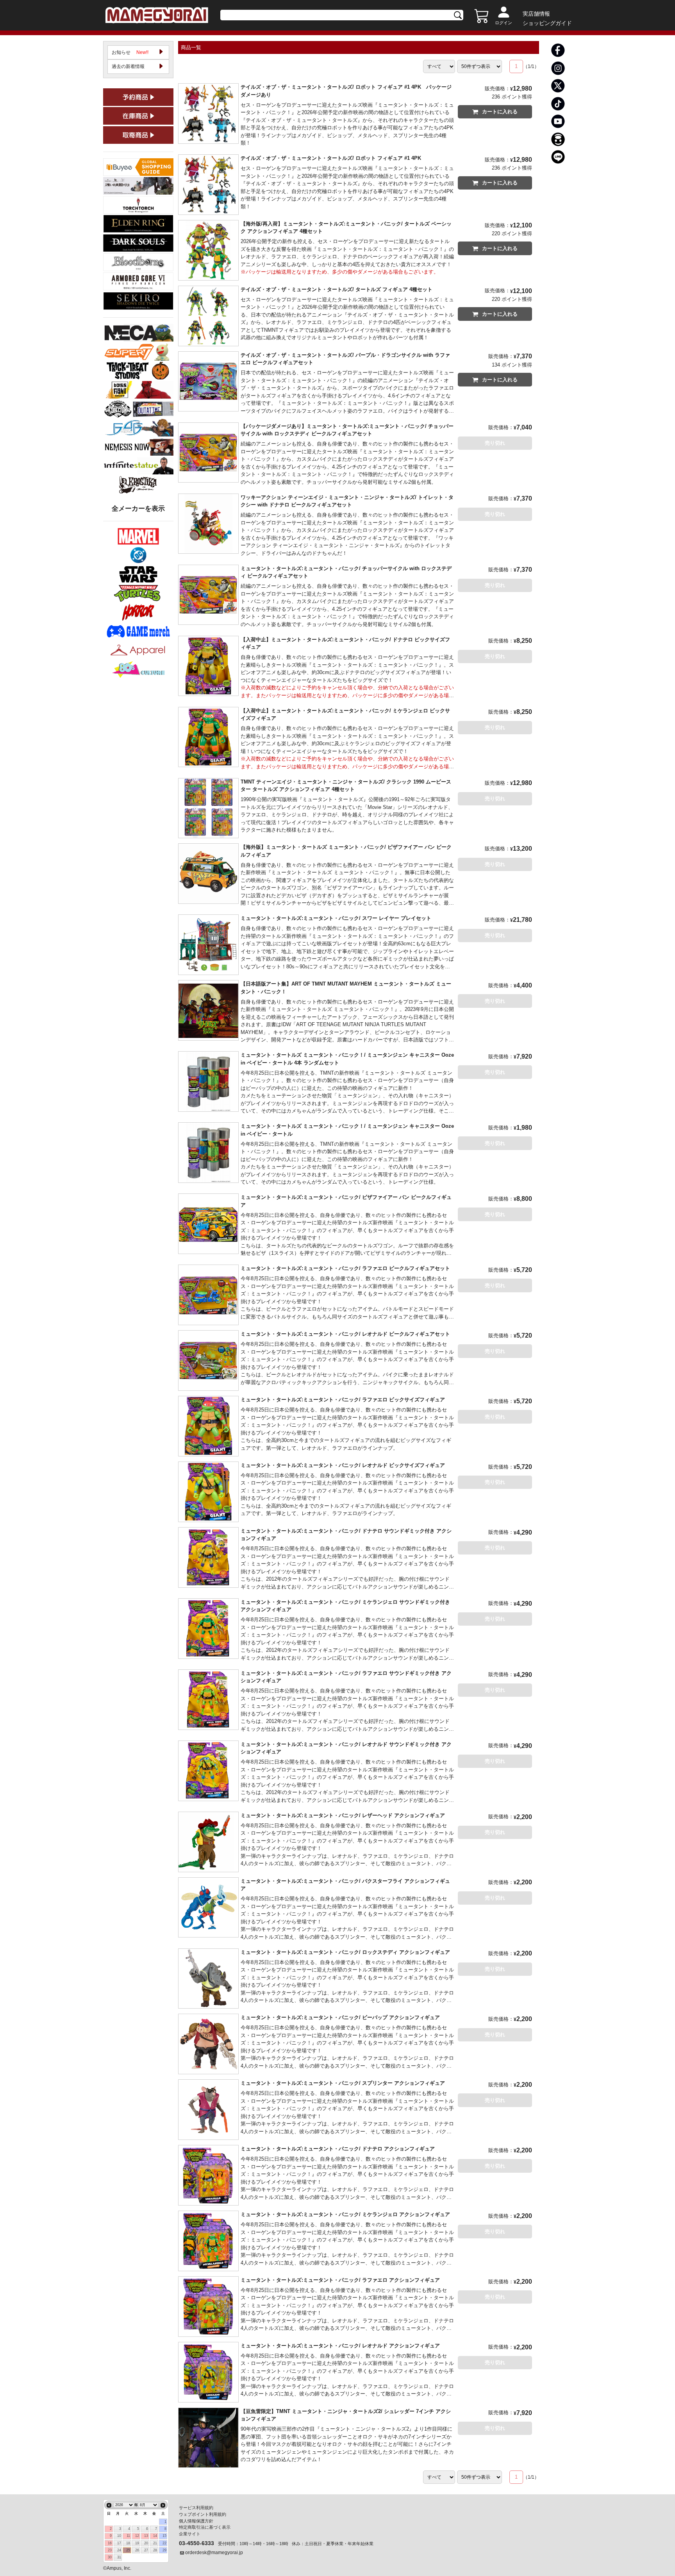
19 (137, 2543)
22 (164, 2543)
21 (155, 2543)
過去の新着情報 (128, 66)
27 (146, 2550)
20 (146, 2543)
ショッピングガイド (547, 23)
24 (119, 2550)
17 (119, 2543)
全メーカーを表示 (138, 509)
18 (128, 2543)
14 (155, 2536)
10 (119, 2536)
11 (128, 2536)
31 (119, 2557)
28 (155, 2550)
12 (137, 2536)
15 (164, 2536)
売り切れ (495, 443)
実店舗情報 (536, 14)
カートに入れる (500, 112)
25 (128, 2550)
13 (146, 2536)
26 (137, 2550)
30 (110, 2557)
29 (164, 2550)
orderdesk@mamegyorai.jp (214, 2553)
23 (110, 2550)
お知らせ (130, 52)
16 (110, 2543)
